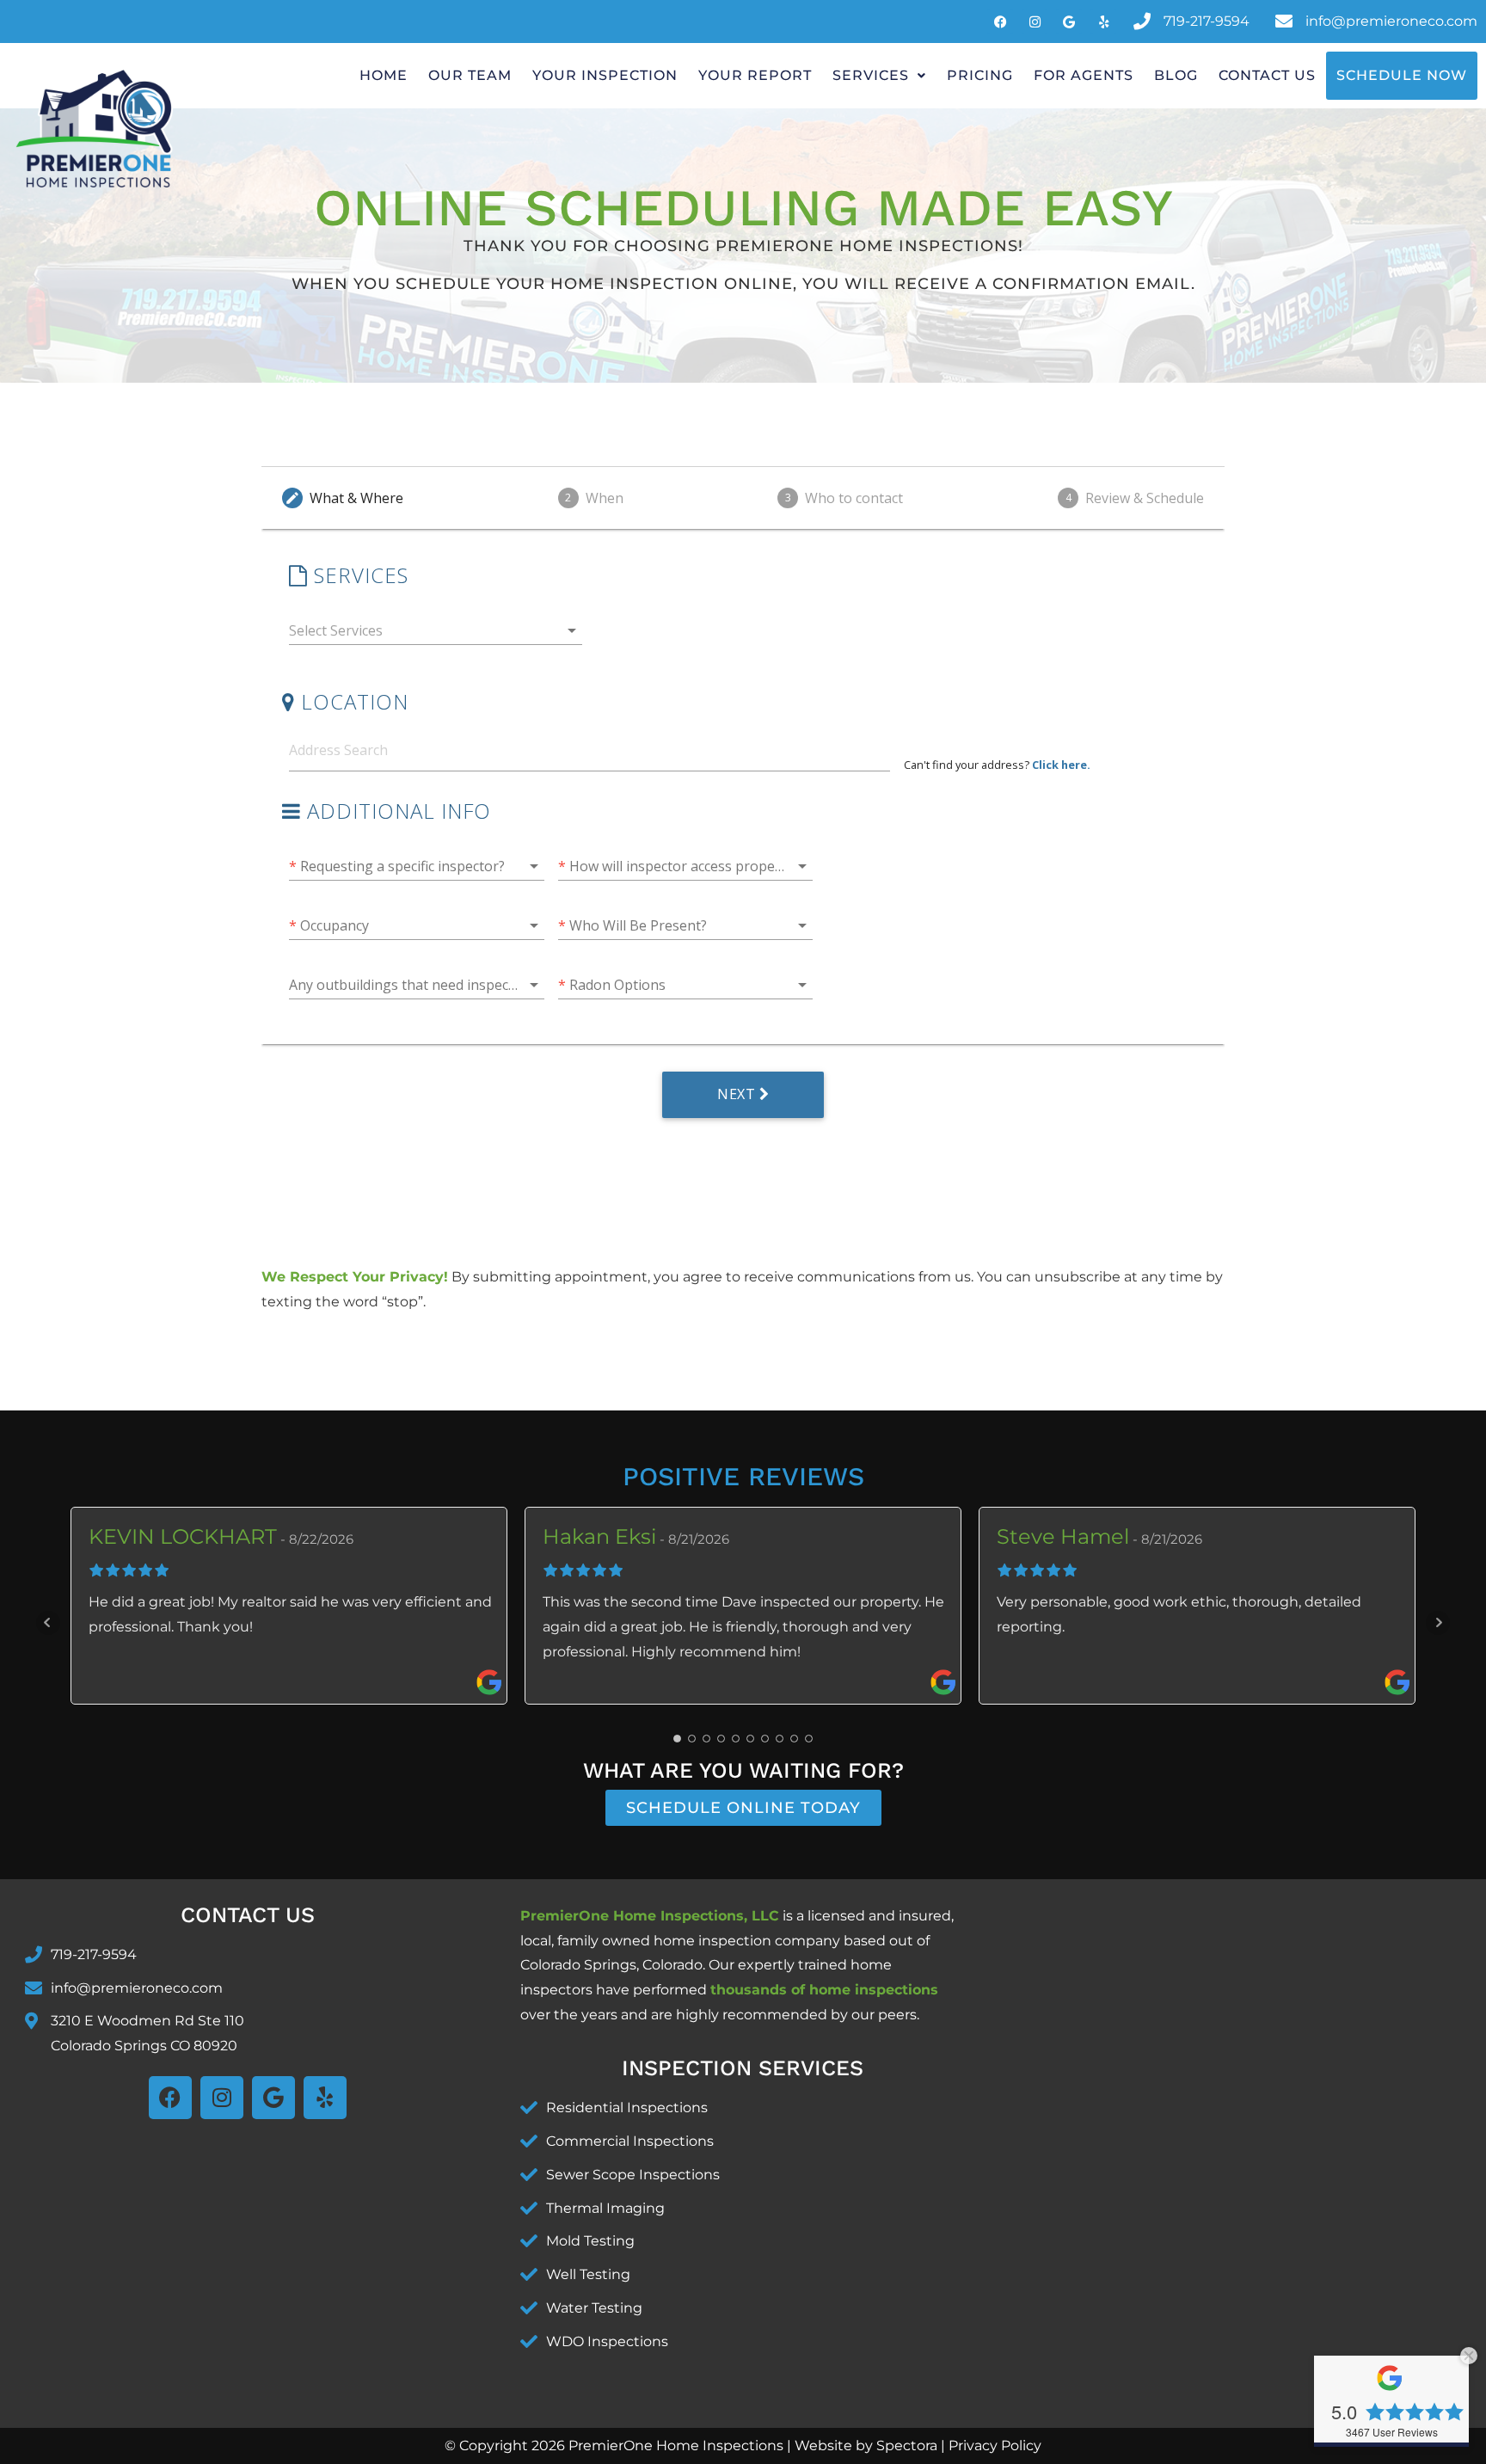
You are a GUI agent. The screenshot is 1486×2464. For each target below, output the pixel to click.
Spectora (907, 2446)
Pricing (980, 75)
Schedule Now (1402, 75)
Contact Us (1267, 75)
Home (384, 75)
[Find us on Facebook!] (1069, 22)
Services (871, 75)
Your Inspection (605, 75)
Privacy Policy (995, 2446)
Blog (1176, 75)
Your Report (755, 75)
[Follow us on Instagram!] (1035, 22)
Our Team (470, 75)
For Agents (1084, 75)
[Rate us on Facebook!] (1103, 22)
